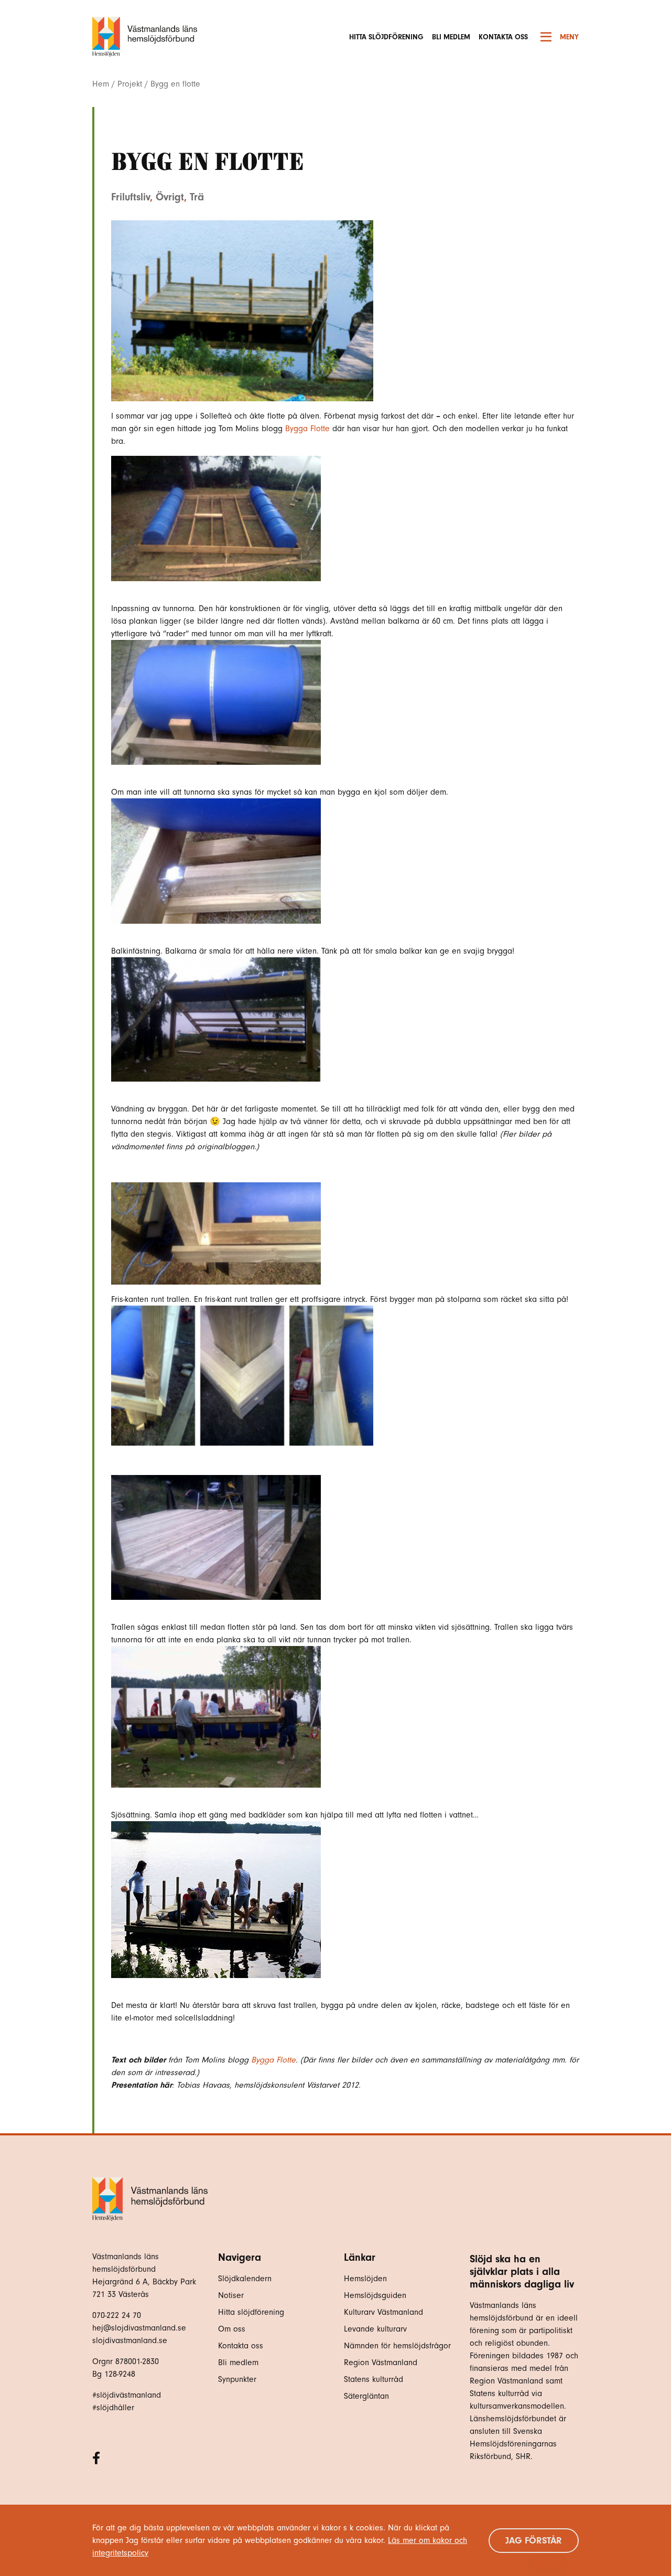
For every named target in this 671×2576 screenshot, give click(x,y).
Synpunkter (237, 2379)
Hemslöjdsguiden (375, 2295)
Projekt (130, 84)
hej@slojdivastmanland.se (139, 2328)
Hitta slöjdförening (386, 37)
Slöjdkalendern (245, 2279)
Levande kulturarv (375, 2329)
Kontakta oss (503, 37)
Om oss (232, 2329)
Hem (101, 84)
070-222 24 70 (117, 2315)
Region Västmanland (381, 2363)
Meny (569, 37)
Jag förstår (534, 2541)
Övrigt (170, 197)
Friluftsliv (131, 197)
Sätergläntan (368, 2396)
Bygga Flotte (307, 429)
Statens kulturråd (374, 2379)
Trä (197, 197)
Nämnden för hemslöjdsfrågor (397, 2346)
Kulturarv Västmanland (383, 2312)
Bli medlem (451, 37)
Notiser (231, 2295)
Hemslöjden (365, 2279)
